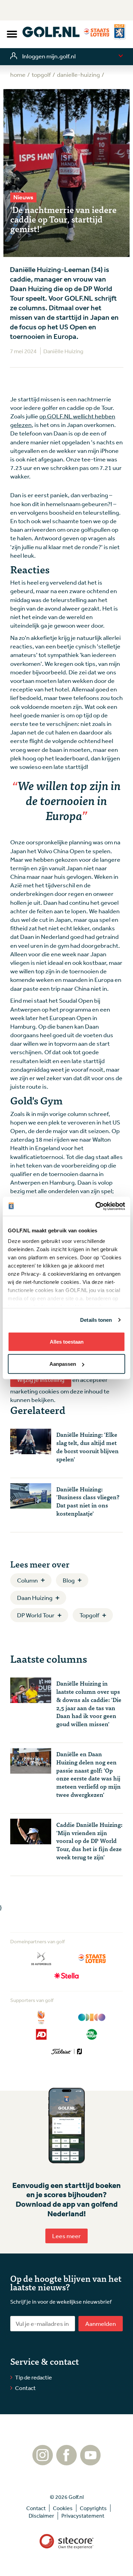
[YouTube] (90, 2462)
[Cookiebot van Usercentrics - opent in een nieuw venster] (96, 1206)
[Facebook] (66, 2462)
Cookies (63, 2508)
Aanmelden (101, 2323)
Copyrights (93, 2508)
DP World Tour (36, 1615)
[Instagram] (43, 2462)
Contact (25, 2388)
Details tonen (96, 1320)
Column (27, 1580)
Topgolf (89, 1615)
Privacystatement (83, 2516)
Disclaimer (41, 2516)
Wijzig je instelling (41, 1379)
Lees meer (66, 2236)
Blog (69, 1580)
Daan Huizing (35, 1598)
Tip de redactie (33, 2377)
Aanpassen (63, 1364)
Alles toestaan (67, 1341)
